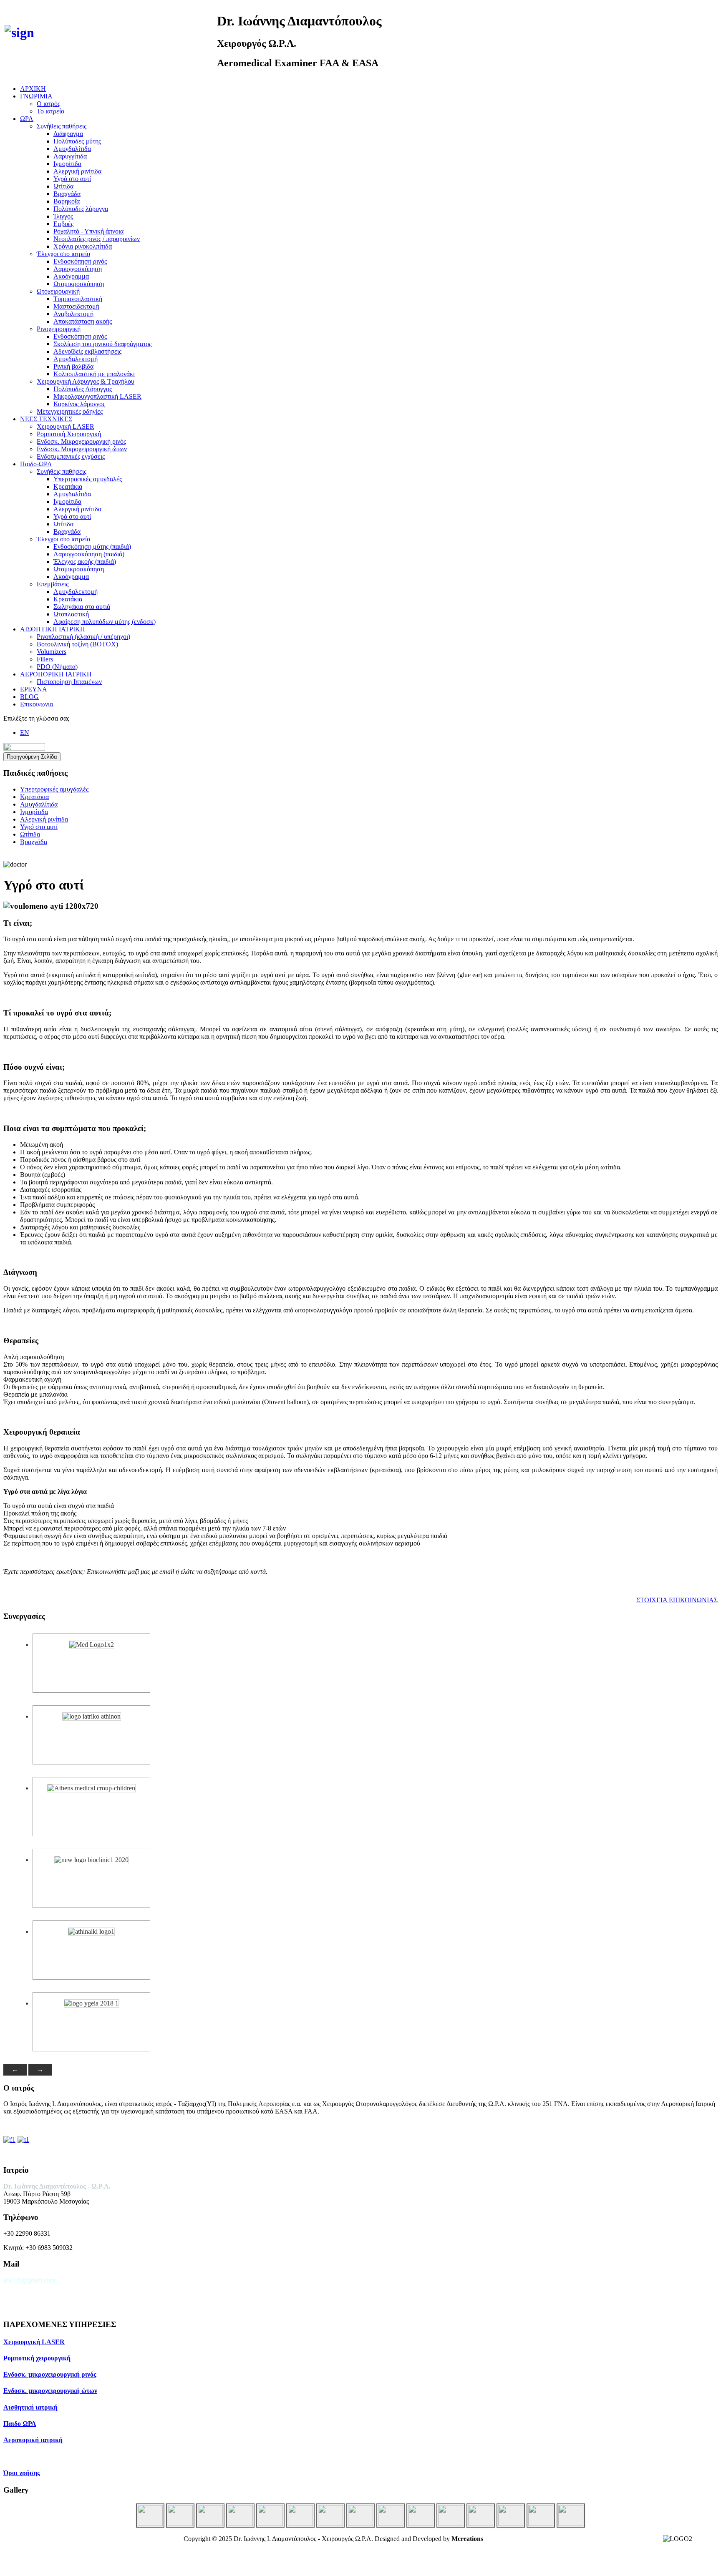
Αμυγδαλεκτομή (76, 359)
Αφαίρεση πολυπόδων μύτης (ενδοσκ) (105, 622)
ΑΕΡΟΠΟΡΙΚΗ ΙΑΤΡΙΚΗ (56, 674)
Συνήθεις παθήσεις (62, 126)
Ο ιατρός (48, 104)
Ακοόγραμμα (71, 276)
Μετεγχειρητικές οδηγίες (70, 411)
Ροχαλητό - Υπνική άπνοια (88, 231)
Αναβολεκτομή (73, 314)
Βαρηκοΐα (67, 201)
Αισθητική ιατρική (30, 2407)
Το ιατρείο (50, 111)
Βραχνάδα (67, 194)
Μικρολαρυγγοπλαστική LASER (97, 396)
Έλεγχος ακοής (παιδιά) (85, 562)
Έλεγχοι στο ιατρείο (63, 254)
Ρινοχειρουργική (59, 329)
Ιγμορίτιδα (67, 164)
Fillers (45, 659)
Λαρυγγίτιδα (70, 156)
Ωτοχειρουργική (58, 291)
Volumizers (52, 652)
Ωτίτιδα (63, 186)
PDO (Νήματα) (57, 667)
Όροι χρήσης (22, 2473)
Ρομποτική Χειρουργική (69, 434)
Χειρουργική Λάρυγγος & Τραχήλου (86, 381)
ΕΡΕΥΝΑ (34, 689)
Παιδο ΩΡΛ (20, 2424)
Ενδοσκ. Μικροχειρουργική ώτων (82, 449)
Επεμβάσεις (53, 584)
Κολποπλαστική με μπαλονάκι (94, 374)
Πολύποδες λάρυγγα (81, 209)
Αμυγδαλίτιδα (72, 149)
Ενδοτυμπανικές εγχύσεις (71, 456)
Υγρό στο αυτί (72, 179)
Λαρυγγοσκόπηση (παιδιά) (89, 554)
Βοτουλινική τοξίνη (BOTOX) (77, 644)
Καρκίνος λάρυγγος (79, 404)
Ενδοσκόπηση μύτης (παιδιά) (92, 547)
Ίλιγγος (63, 216)
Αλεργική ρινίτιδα (77, 171)
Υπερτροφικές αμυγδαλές (88, 479)
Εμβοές (63, 224)
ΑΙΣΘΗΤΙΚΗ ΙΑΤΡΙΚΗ (53, 629)
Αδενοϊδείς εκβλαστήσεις (87, 351)
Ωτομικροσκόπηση (79, 284)
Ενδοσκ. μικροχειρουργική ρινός (50, 2374)
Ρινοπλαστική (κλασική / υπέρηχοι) (83, 637)
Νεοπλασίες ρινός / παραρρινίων (97, 239)
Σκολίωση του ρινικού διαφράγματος (102, 344)
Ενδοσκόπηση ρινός (80, 261)
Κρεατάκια (68, 486)
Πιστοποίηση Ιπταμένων (69, 682)
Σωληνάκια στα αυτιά (82, 607)
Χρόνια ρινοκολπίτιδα (83, 246)
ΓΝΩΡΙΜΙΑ (36, 96)
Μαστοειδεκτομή (76, 306)
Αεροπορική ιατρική (33, 2440)
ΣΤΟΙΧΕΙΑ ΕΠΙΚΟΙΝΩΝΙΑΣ (677, 1600)
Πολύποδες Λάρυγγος (83, 389)
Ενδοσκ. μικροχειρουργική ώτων (50, 2391)
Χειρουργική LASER (66, 426)
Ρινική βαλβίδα (73, 366)
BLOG (29, 697)
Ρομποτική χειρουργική (37, 2358)
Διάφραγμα (68, 134)
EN (25, 733)
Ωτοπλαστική (71, 614)
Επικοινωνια (37, 704)
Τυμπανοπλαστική (78, 299)
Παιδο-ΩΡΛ (36, 464)
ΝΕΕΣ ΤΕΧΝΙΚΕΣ (46, 419)
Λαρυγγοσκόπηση (78, 269)
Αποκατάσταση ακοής (83, 321)
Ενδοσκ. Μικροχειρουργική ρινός (81, 441)
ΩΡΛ (27, 119)
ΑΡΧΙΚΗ (33, 89)
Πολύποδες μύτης (77, 141)
